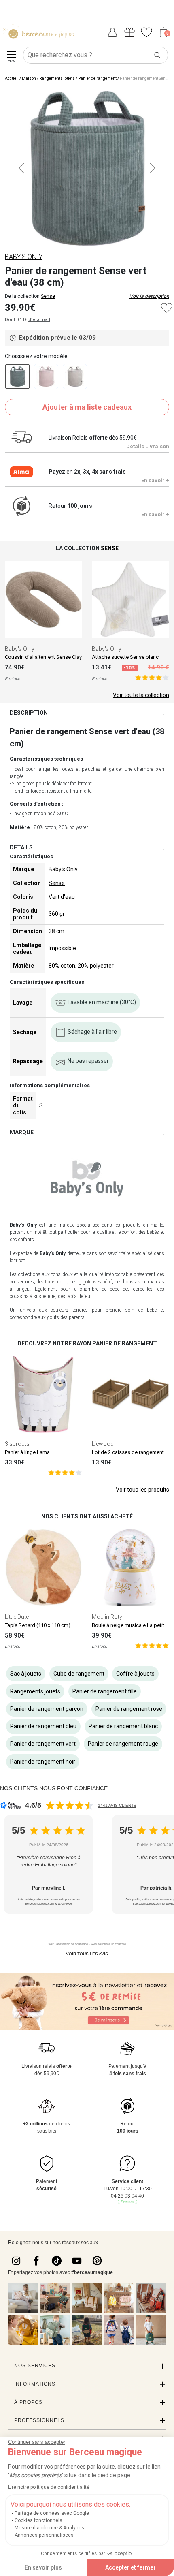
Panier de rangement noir (43, 1762)
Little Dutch (19, 1617)
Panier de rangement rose (129, 1709)
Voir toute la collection (141, 695)
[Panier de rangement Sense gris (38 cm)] (75, 376)
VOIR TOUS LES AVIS (87, 1954)
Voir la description (149, 296)
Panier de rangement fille (105, 1691)
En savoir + (155, 480)
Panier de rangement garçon (47, 1709)
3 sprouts (17, 1444)
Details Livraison (148, 446)
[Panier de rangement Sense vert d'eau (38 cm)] (17, 376)
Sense (48, 296)
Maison (29, 78)
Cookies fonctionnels (38, 2520)
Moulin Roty (107, 1617)
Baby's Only (20, 649)
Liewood (103, 1444)
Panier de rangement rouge (123, 1744)
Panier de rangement (97, 78)
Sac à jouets (26, 1674)
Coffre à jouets (135, 1674)
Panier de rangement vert (43, 1744)
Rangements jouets (57, 78)
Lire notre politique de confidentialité (49, 2487)
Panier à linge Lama (27, 1452)
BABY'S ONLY (24, 257)
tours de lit (56, 1282)
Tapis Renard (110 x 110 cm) (38, 1625)
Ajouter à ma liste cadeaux (87, 407)
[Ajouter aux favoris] (167, 308)
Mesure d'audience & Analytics (49, 2528)
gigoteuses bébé (95, 1282)
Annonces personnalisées (44, 2535)
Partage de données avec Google (52, 2513)
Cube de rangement (79, 1674)
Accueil (12, 78)
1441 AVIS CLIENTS (117, 1805)
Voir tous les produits (142, 1490)
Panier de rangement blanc (123, 1726)
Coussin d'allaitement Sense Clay (43, 657)
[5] (152, 677)
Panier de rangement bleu (43, 1726)
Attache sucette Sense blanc (125, 657)
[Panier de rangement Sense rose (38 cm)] (46, 376)
